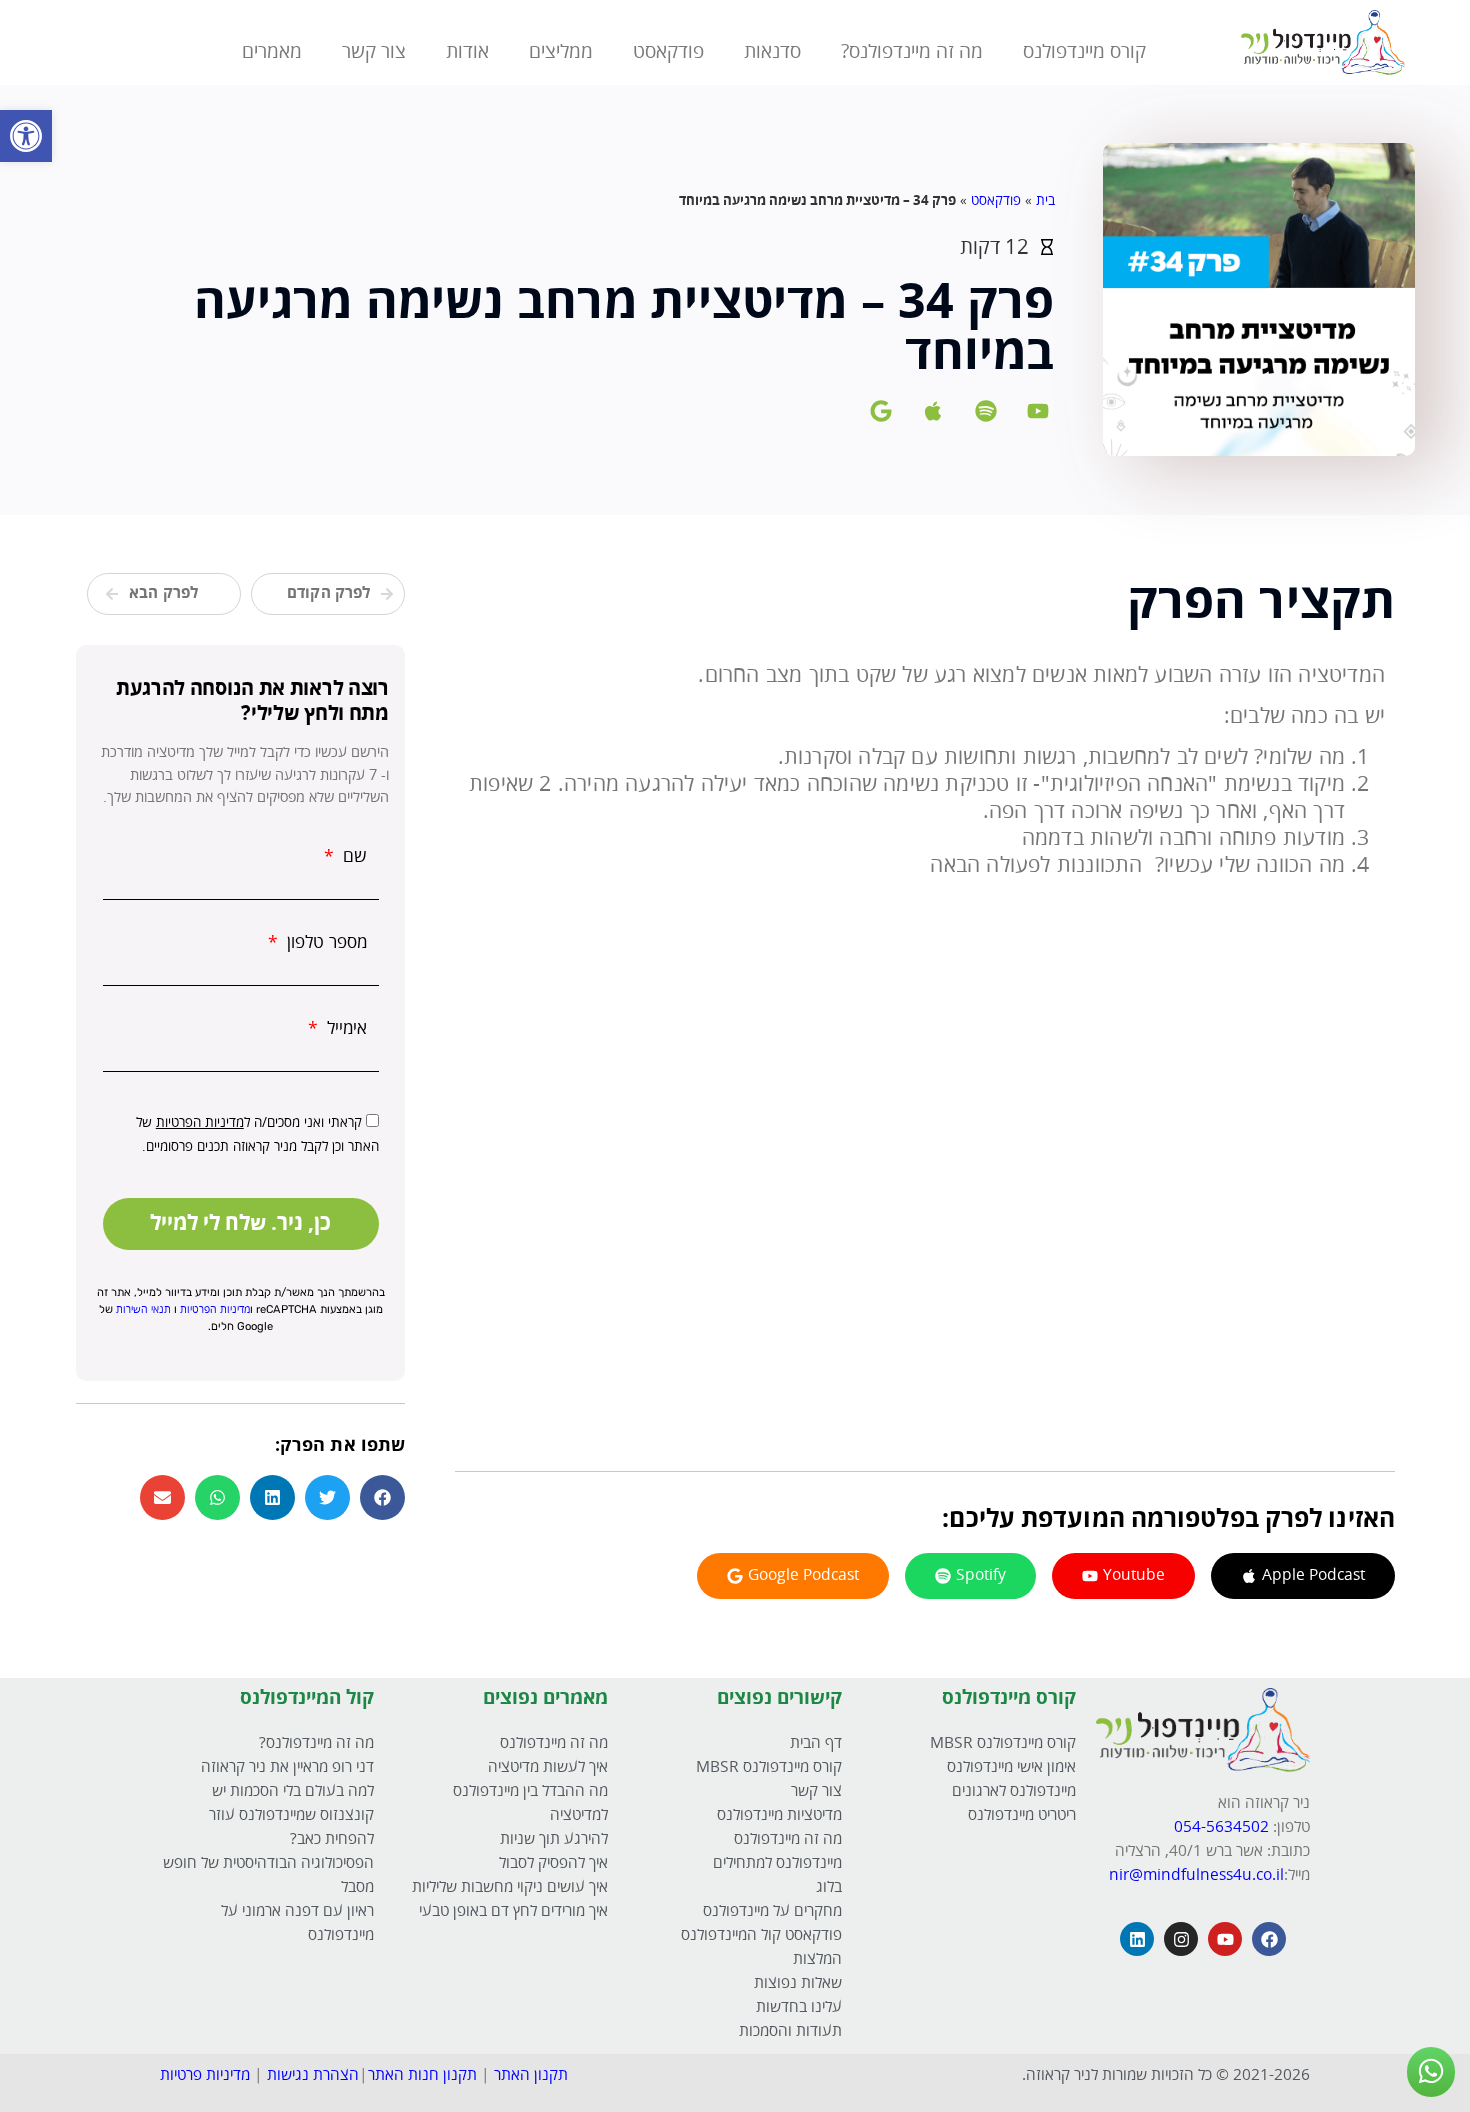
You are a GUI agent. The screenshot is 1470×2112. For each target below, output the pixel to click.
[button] (382, 1497)
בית (1045, 201)
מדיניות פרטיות (205, 2075)
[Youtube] (1225, 1939)
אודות (467, 52)
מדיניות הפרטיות (200, 1123)
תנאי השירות (143, 1309)
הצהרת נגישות (313, 2075)
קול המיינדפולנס (307, 1698)
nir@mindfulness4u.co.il (1196, 1875)
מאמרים (272, 52)
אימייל (344, 1029)
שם (352, 857)
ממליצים (561, 52)
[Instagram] (1181, 1939)
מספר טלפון (324, 943)
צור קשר (374, 52)
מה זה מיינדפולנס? (912, 52)
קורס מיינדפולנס (1084, 52)
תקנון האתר (531, 2075)
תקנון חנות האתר (422, 2075)
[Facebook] (1269, 1939)
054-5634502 (1223, 1827)
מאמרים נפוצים (545, 1698)
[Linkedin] (1137, 1939)
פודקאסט (668, 52)
